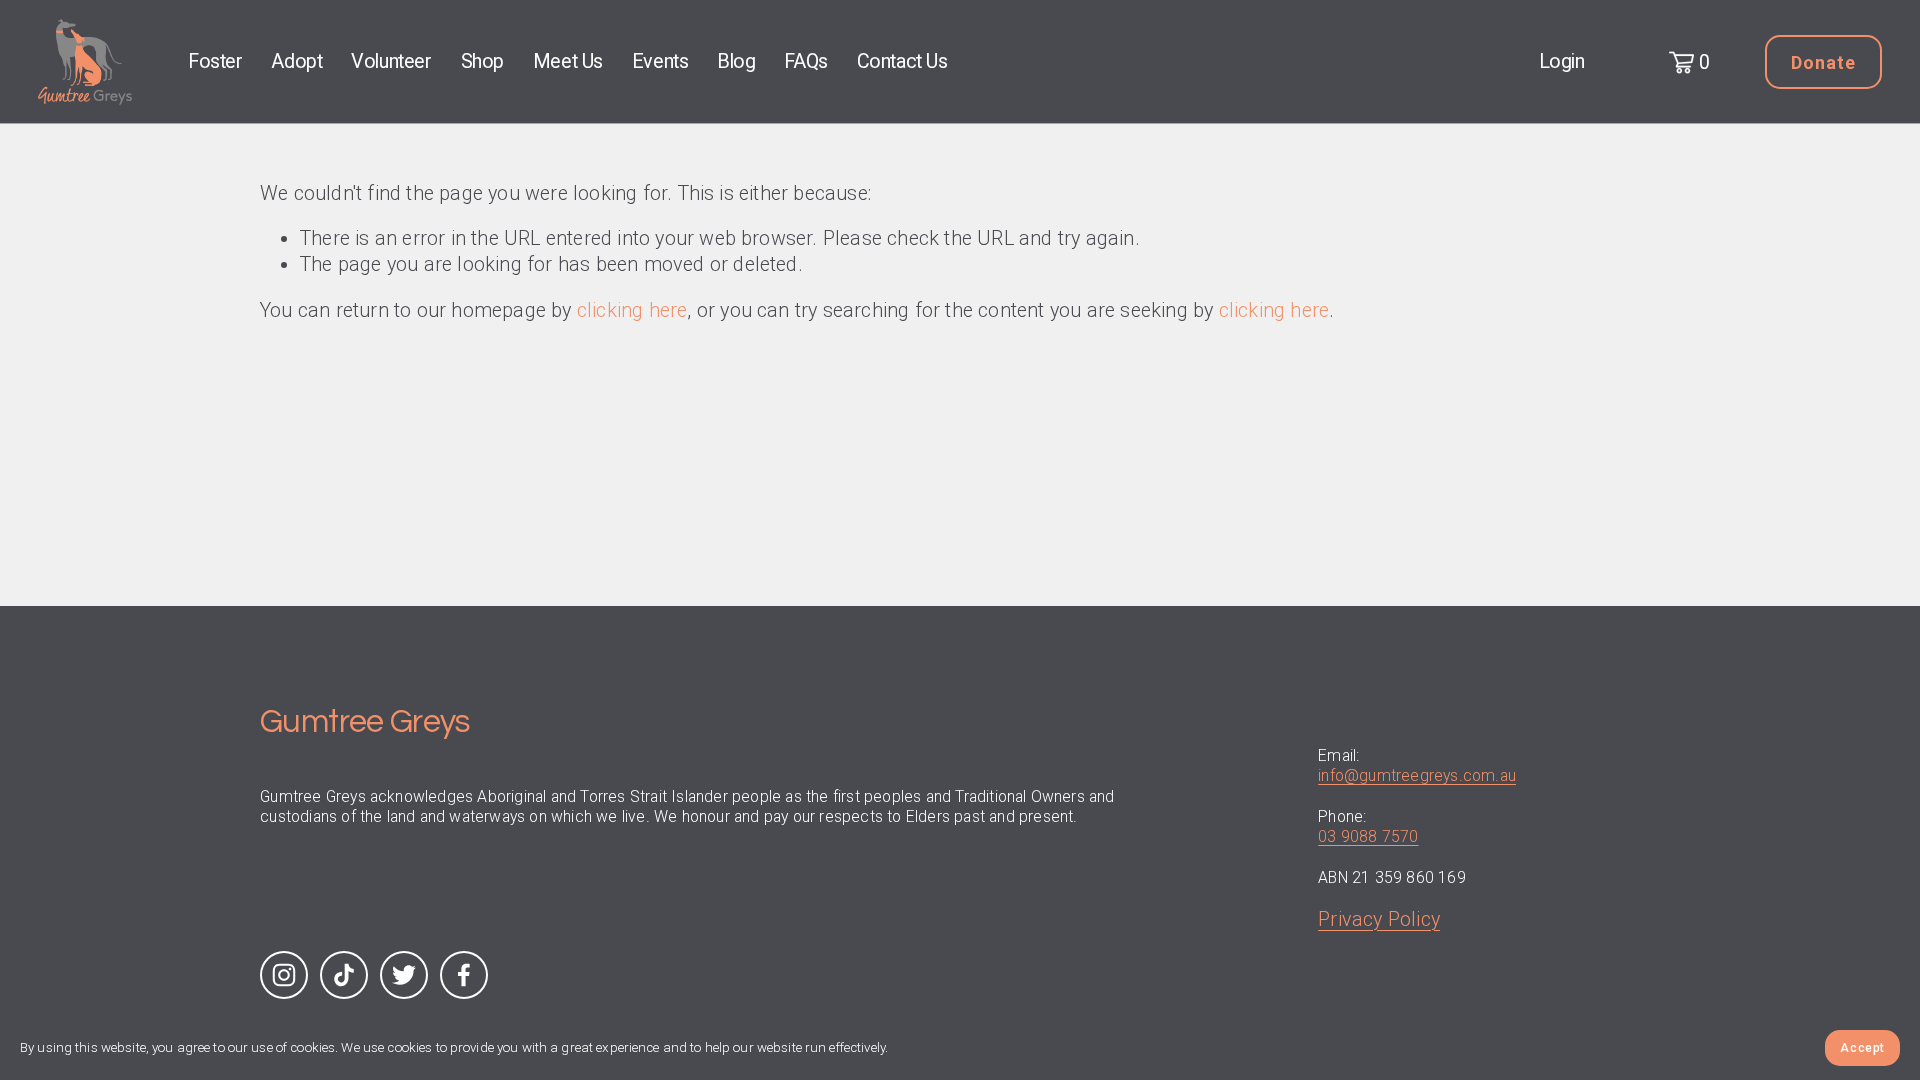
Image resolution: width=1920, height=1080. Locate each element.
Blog (736, 61)
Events (660, 61)
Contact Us (902, 61)
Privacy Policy (1379, 919)
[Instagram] (284, 975)
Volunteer (391, 61)
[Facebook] (464, 975)
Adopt (296, 61)
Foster (215, 61)
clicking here (632, 310)
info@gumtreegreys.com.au (1417, 775)
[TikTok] (344, 975)
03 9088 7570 (1368, 836)
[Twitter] (404, 975)
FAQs (805, 61)
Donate (1823, 62)
